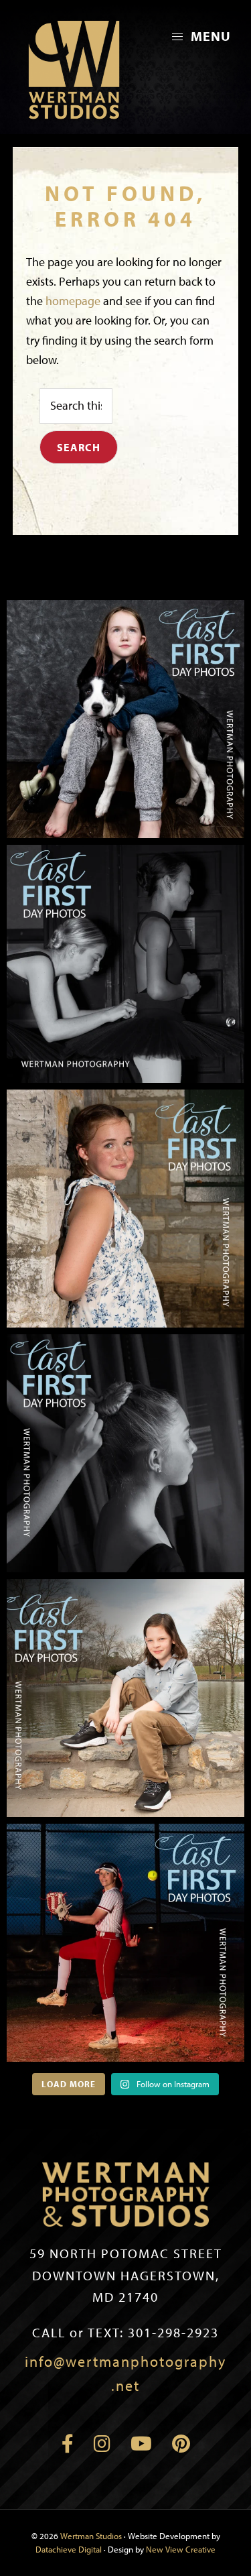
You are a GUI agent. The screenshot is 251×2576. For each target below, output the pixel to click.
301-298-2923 (125, 2332)
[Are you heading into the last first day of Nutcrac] (125, 964)
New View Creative (181, 2549)
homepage (73, 301)
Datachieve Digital (69, 2549)
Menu (209, 36)
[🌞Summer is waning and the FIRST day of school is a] (125, 719)
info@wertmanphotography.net (125, 2374)
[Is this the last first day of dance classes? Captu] (125, 1453)
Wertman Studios (91, 2536)
